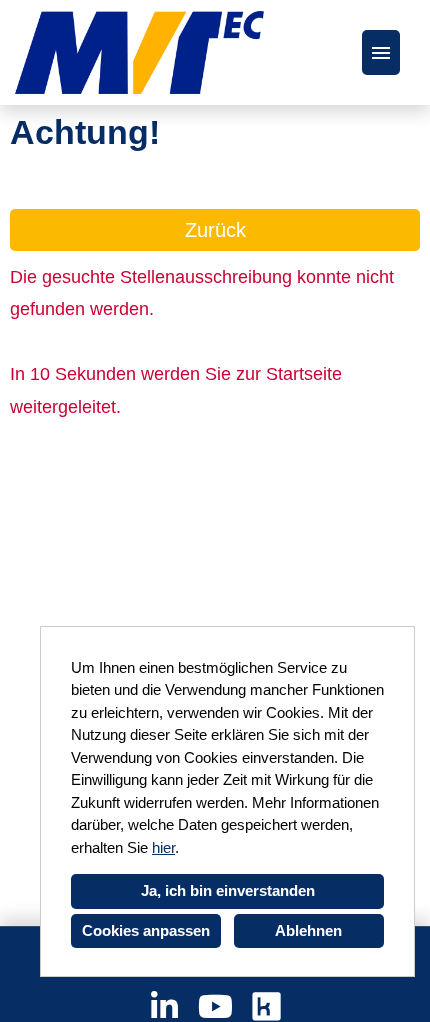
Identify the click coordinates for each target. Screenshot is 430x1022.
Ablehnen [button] (308, 930)
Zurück (215, 230)
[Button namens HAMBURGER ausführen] (381, 52)
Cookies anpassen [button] (146, 930)
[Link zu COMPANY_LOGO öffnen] (139, 52)
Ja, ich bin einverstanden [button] (228, 890)
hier (163, 847)
